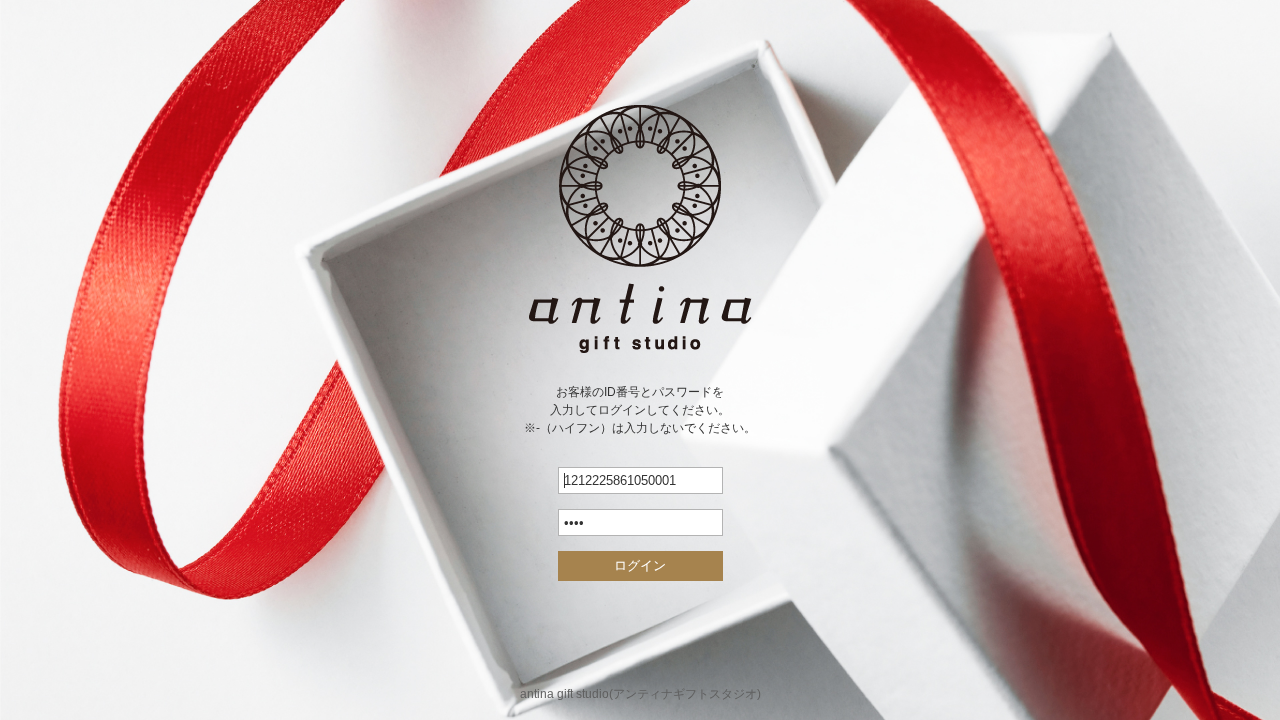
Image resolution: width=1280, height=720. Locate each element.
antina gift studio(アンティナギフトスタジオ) (640, 694)
